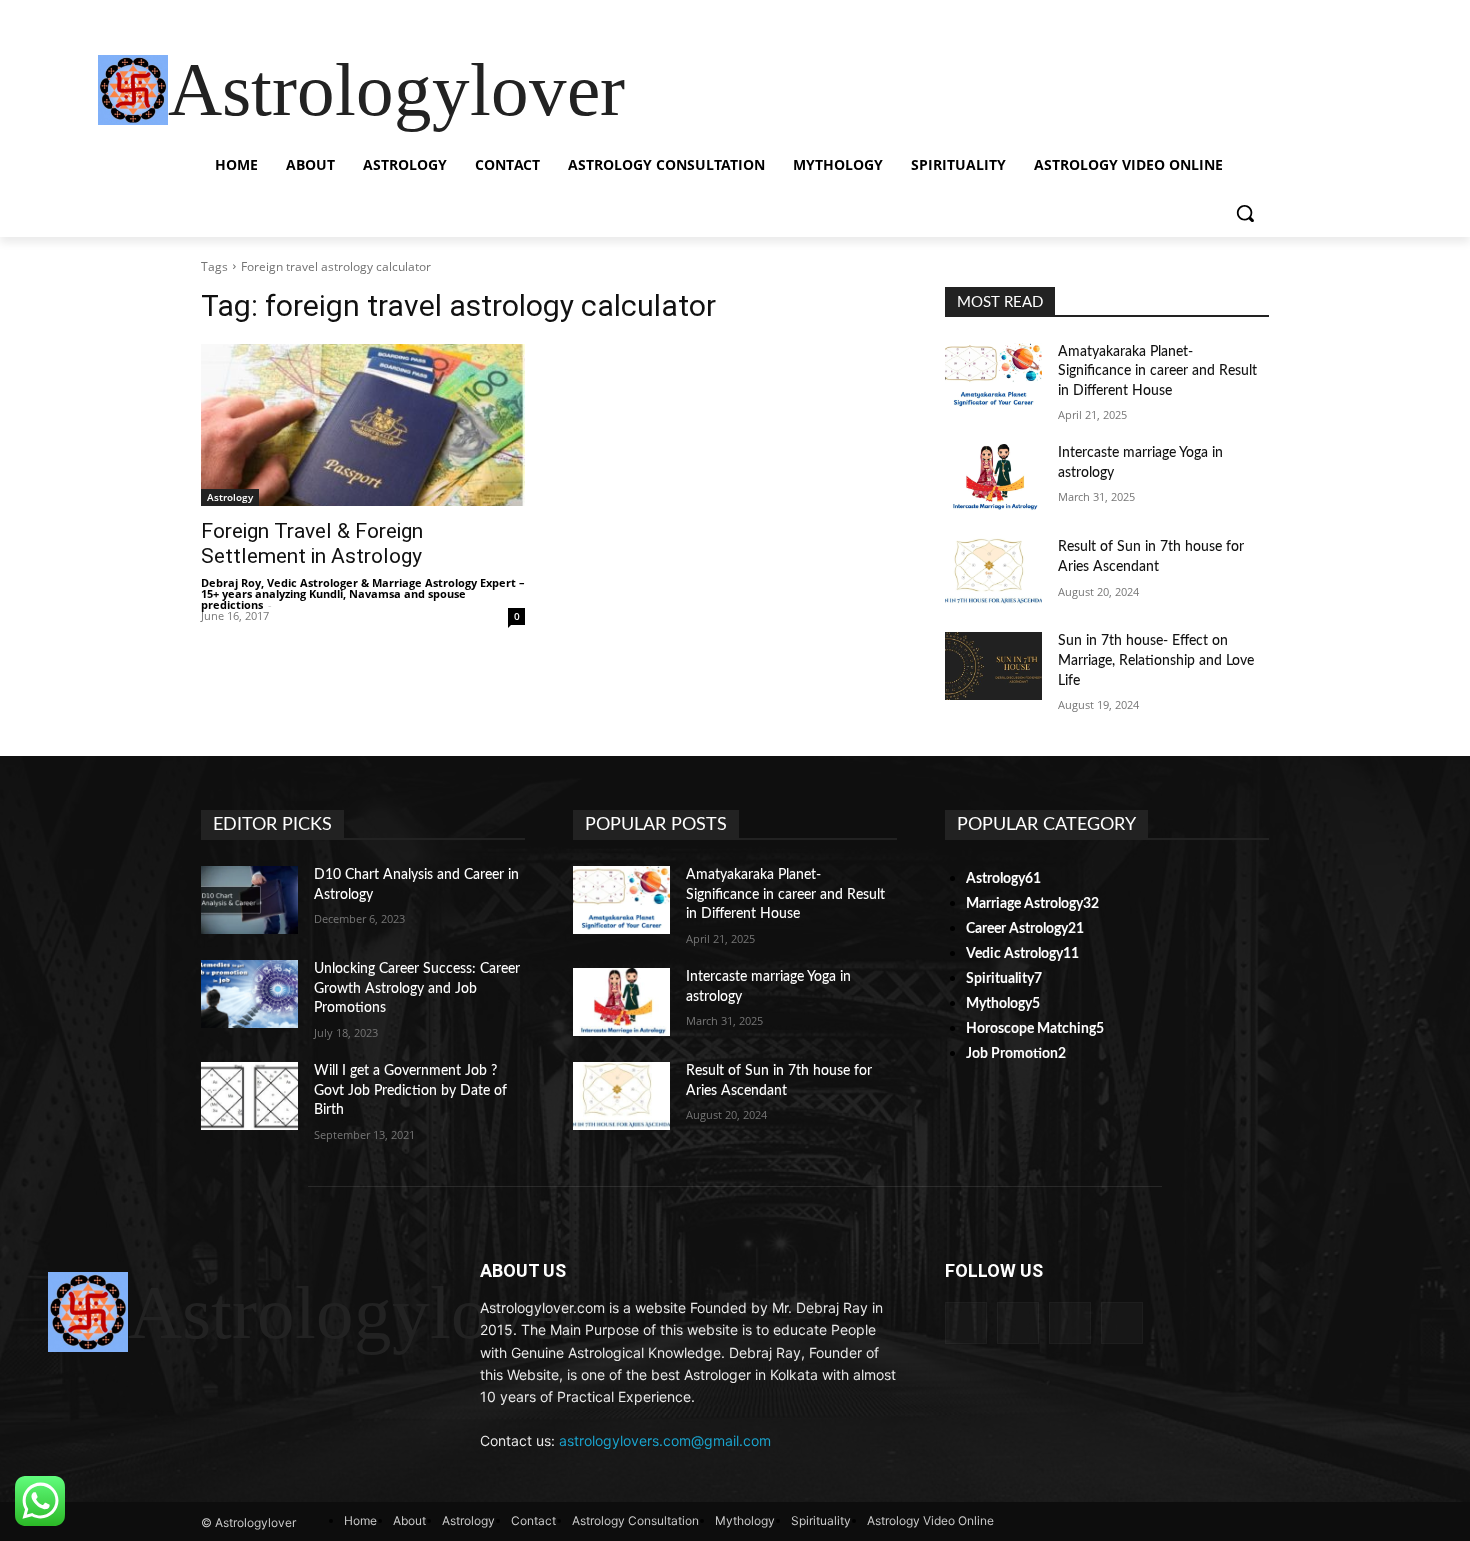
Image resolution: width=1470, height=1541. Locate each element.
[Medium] (1018, 1323)
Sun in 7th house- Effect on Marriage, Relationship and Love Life (1156, 660)
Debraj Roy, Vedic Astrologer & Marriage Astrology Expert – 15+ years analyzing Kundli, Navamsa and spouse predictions (363, 593)
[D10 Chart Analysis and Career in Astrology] (249, 900)
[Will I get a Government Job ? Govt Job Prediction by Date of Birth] (249, 1096)
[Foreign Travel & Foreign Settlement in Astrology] (363, 425)
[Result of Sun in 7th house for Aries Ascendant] (993, 572)
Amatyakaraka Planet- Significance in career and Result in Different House (1157, 371)
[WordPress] (1122, 1323)
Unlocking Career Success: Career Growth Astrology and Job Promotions (417, 988)
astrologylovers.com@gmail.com (665, 1440)
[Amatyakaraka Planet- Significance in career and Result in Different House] (993, 377)
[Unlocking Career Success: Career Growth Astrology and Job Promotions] (249, 994)
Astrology (230, 497)
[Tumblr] (1070, 1323)
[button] (1245, 213)
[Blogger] (966, 1323)
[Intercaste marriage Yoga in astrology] (993, 478)
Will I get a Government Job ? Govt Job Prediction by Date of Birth (410, 1090)
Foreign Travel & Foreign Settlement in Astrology (312, 543)
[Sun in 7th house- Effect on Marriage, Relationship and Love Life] (993, 666)
